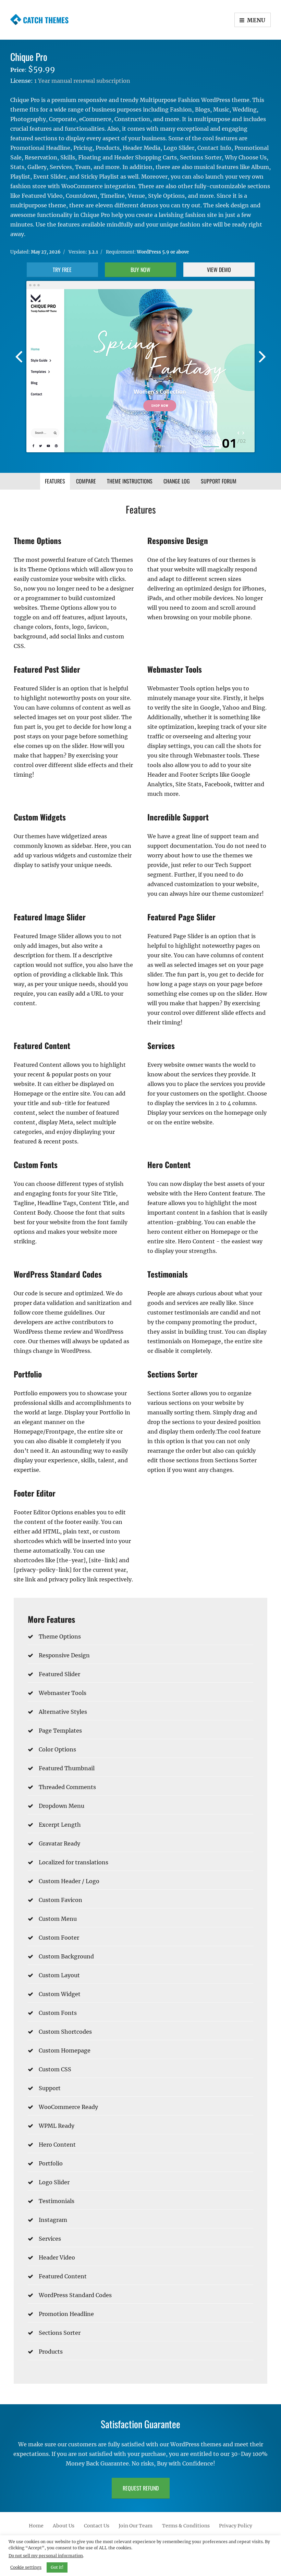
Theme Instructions (130, 481)
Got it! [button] (57, 2567)
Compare (86, 481)
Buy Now (140, 270)
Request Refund (141, 2488)
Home (36, 2525)
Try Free (62, 270)
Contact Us (97, 2525)
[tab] (55, 481)
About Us (64, 2525)
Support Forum (219, 481)
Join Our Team (136, 2525)
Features (55, 481)
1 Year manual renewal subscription (82, 81)
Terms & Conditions (186, 2525)
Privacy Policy (236, 2525)
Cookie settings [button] (26, 2567)
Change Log (177, 481)
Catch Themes (46, 20)
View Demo (219, 270)
